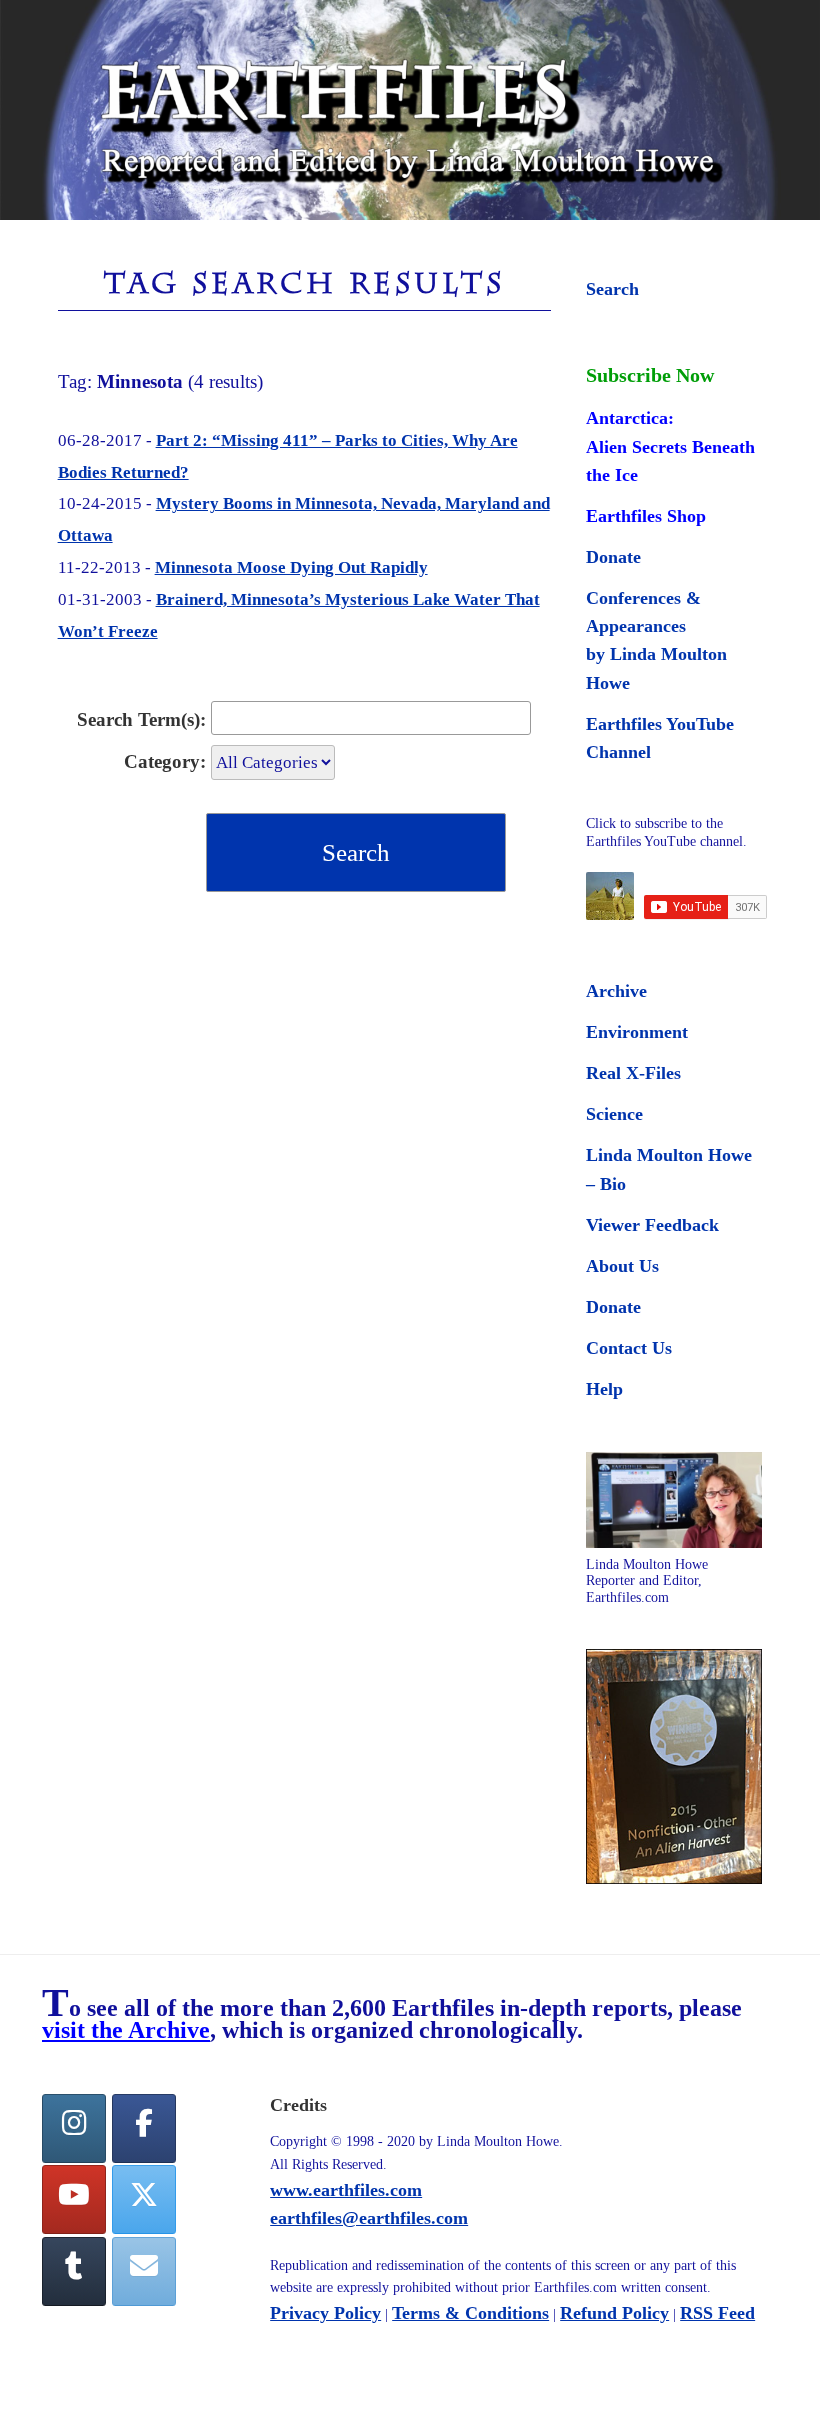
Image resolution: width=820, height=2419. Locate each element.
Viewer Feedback (652, 1225)
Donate (613, 557)
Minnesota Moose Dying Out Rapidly (291, 567)
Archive (616, 991)
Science (614, 1114)
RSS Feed (717, 2313)
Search (612, 289)
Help (604, 1389)
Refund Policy (614, 2313)
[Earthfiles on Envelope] (144, 2271)
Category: (165, 761)
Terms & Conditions (470, 2313)
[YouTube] (74, 2199)
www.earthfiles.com (346, 2190)
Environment (637, 1032)
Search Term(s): (141, 719)
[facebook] (144, 2128)
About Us (622, 1266)
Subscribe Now (650, 375)
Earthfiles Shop (646, 516)
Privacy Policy (325, 2313)
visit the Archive (126, 2030)
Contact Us (629, 1348)
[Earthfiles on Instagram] (74, 2128)
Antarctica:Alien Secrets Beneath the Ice (670, 446)
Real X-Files (633, 1073)
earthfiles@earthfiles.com (369, 2218)
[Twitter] (144, 2199)
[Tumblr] (74, 2271)
